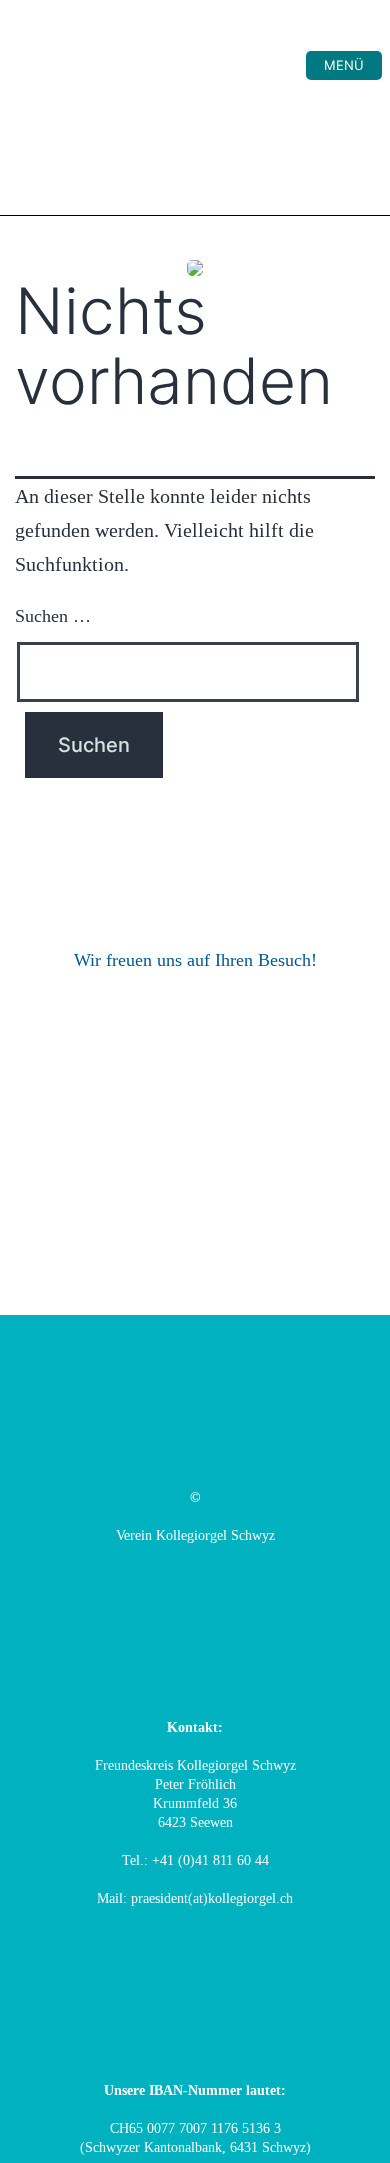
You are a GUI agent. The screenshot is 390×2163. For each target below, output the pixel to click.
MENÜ (344, 65)
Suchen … (53, 616)
